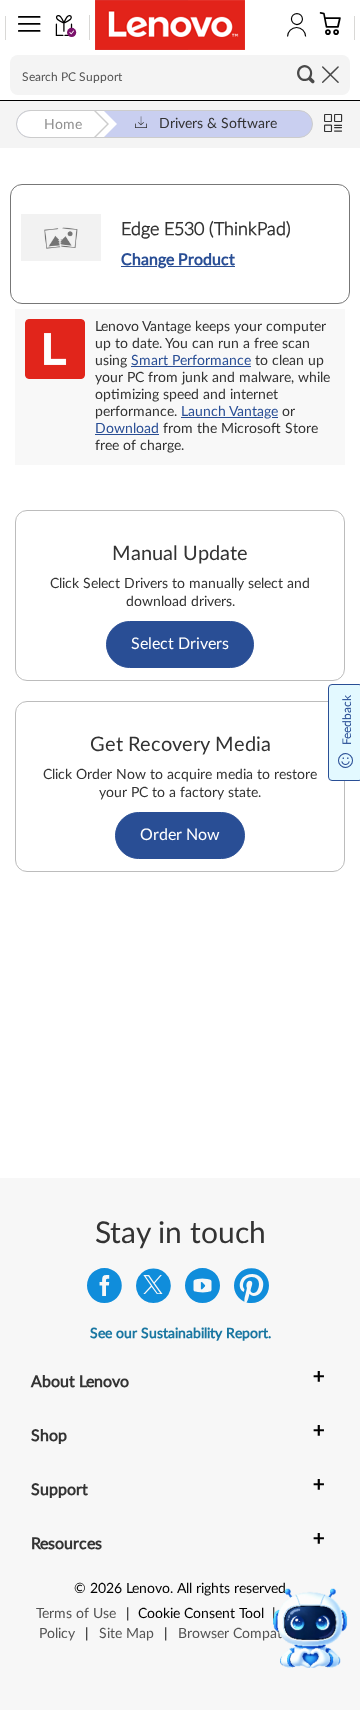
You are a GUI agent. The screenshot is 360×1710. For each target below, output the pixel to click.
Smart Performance (191, 361)
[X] (153, 1290)
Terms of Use (76, 1614)
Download (127, 429)
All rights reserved (231, 1589)
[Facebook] (104, 1290)
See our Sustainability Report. (180, 1334)
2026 (106, 1589)
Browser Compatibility (246, 1634)
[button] (25, 28)
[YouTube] (202, 1290)
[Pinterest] (251, 1290)
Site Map (126, 1634)
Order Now (180, 835)
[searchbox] (180, 75)
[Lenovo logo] (170, 25)
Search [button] (306, 74)
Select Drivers (180, 644)
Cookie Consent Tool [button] (201, 1614)
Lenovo (148, 1589)
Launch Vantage (229, 412)
